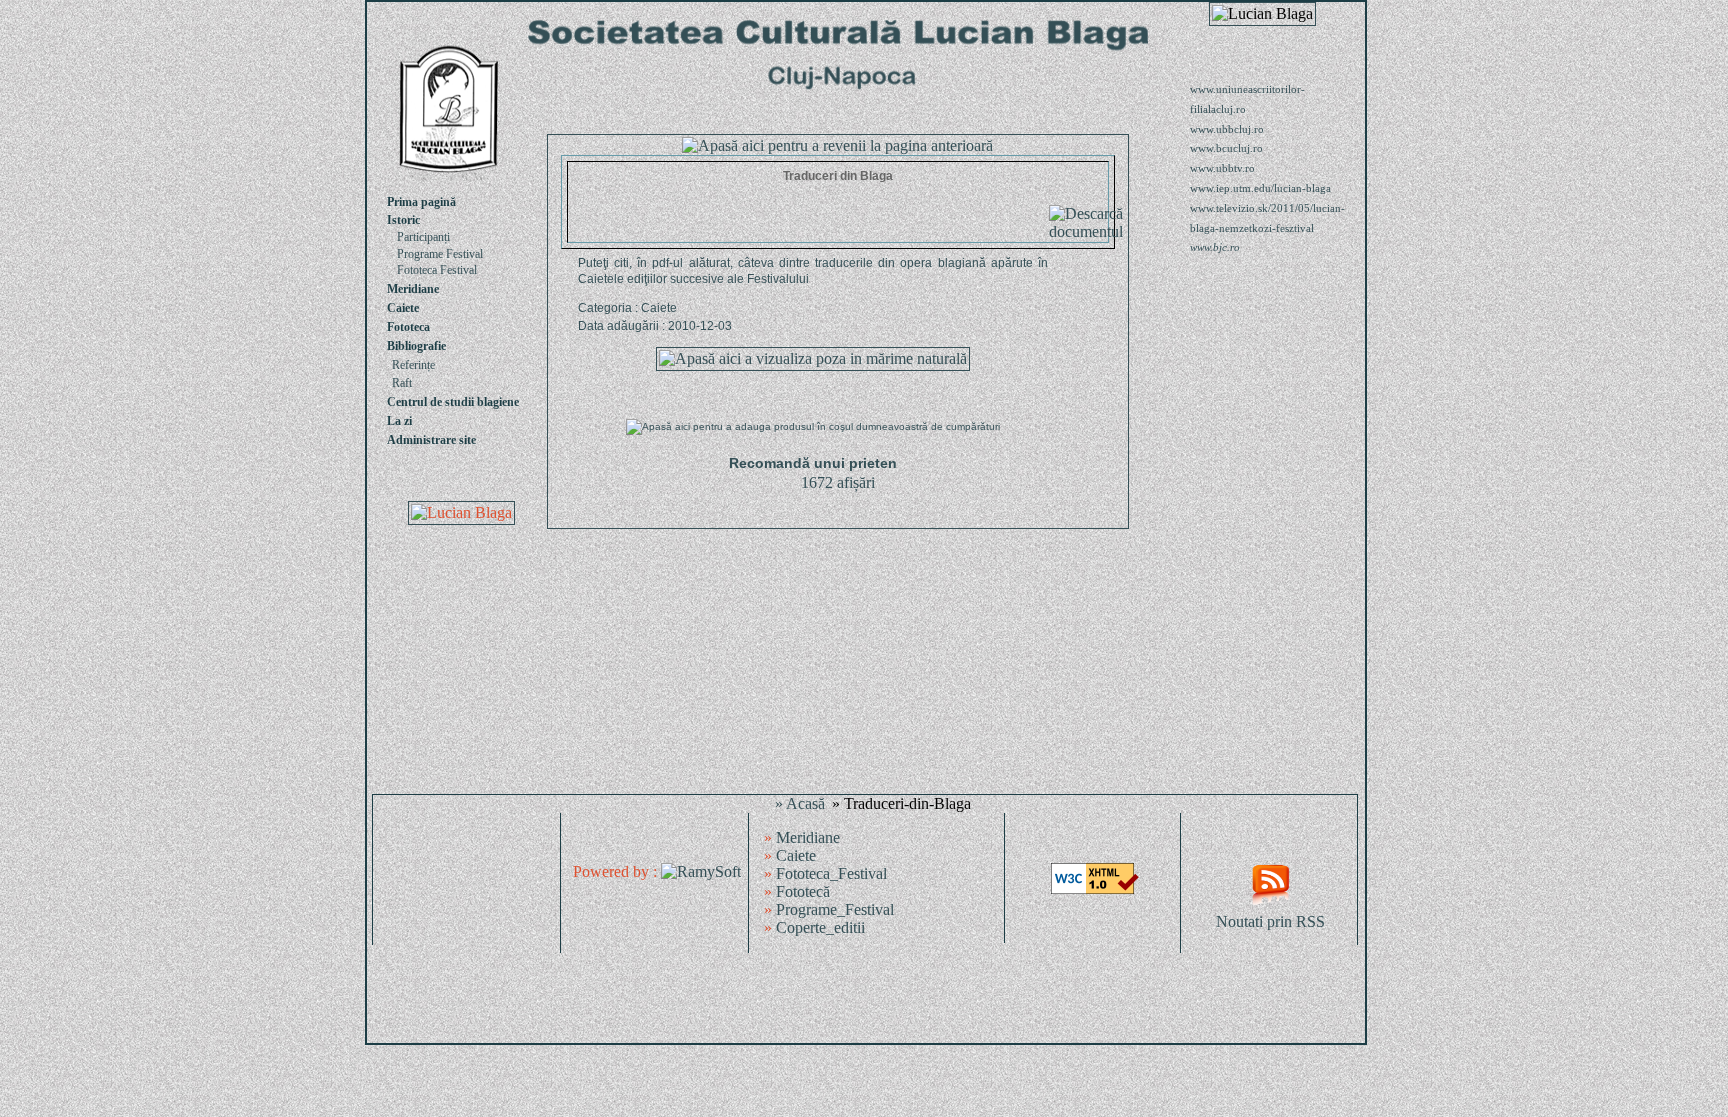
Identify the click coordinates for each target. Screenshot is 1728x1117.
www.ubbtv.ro (1222, 168)
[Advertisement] (866, 998)
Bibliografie (416, 346)
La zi (399, 421)
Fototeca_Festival (831, 873)
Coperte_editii (820, 927)
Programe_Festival (835, 909)
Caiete (403, 308)
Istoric (403, 220)
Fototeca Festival (437, 270)
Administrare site (431, 440)
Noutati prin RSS (1270, 921)
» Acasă (800, 803)
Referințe (413, 365)
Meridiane (413, 289)
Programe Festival (440, 254)
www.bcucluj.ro (1226, 148)
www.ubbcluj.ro (1227, 129)
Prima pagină (421, 202)
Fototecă (803, 891)
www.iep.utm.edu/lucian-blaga (1260, 188)
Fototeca (408, 327)
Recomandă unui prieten (813, 463)
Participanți (423, 237)
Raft (402, 383)
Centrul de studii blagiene (453, 402)
